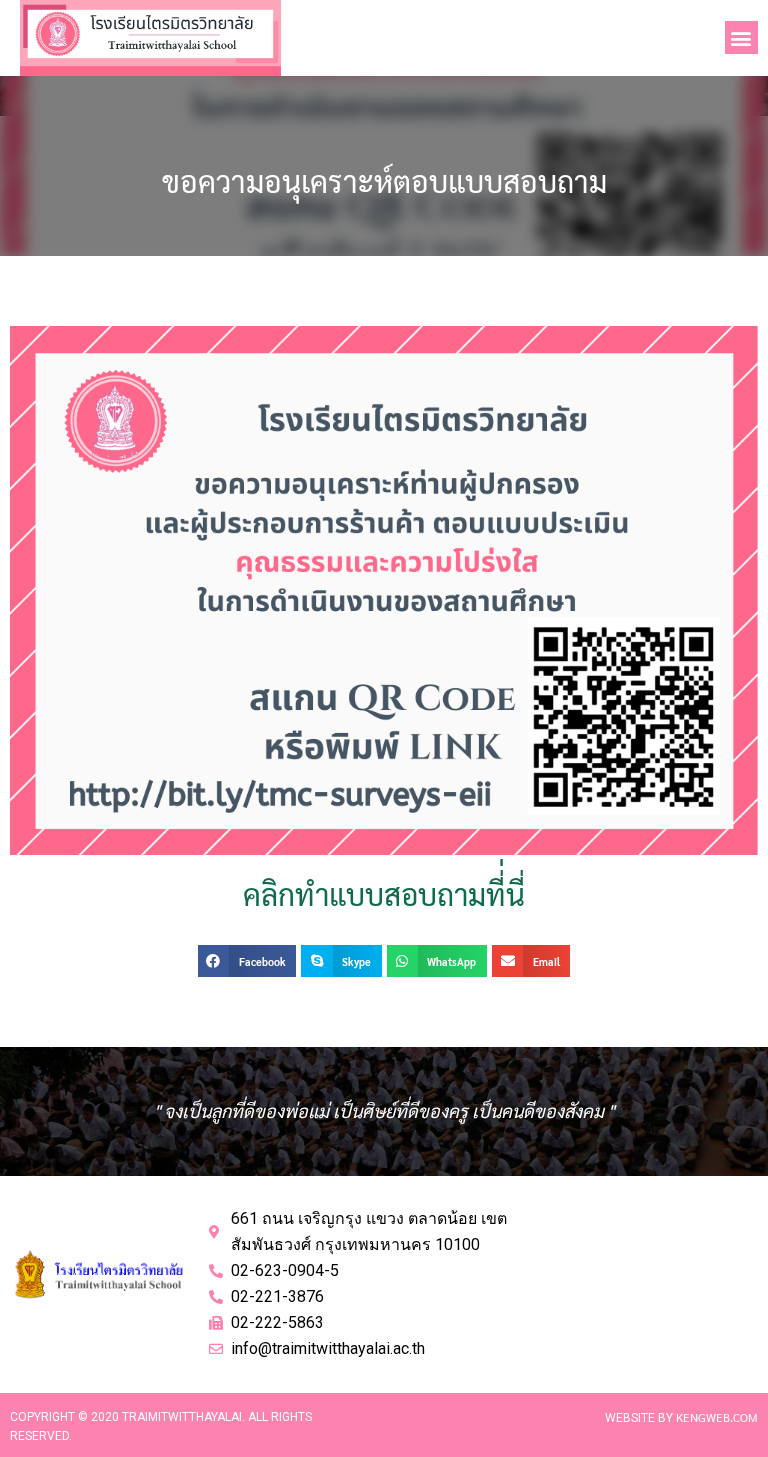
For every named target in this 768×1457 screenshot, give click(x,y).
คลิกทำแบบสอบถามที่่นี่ (384, 893)
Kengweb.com (717, 1417)
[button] (741, 37)
